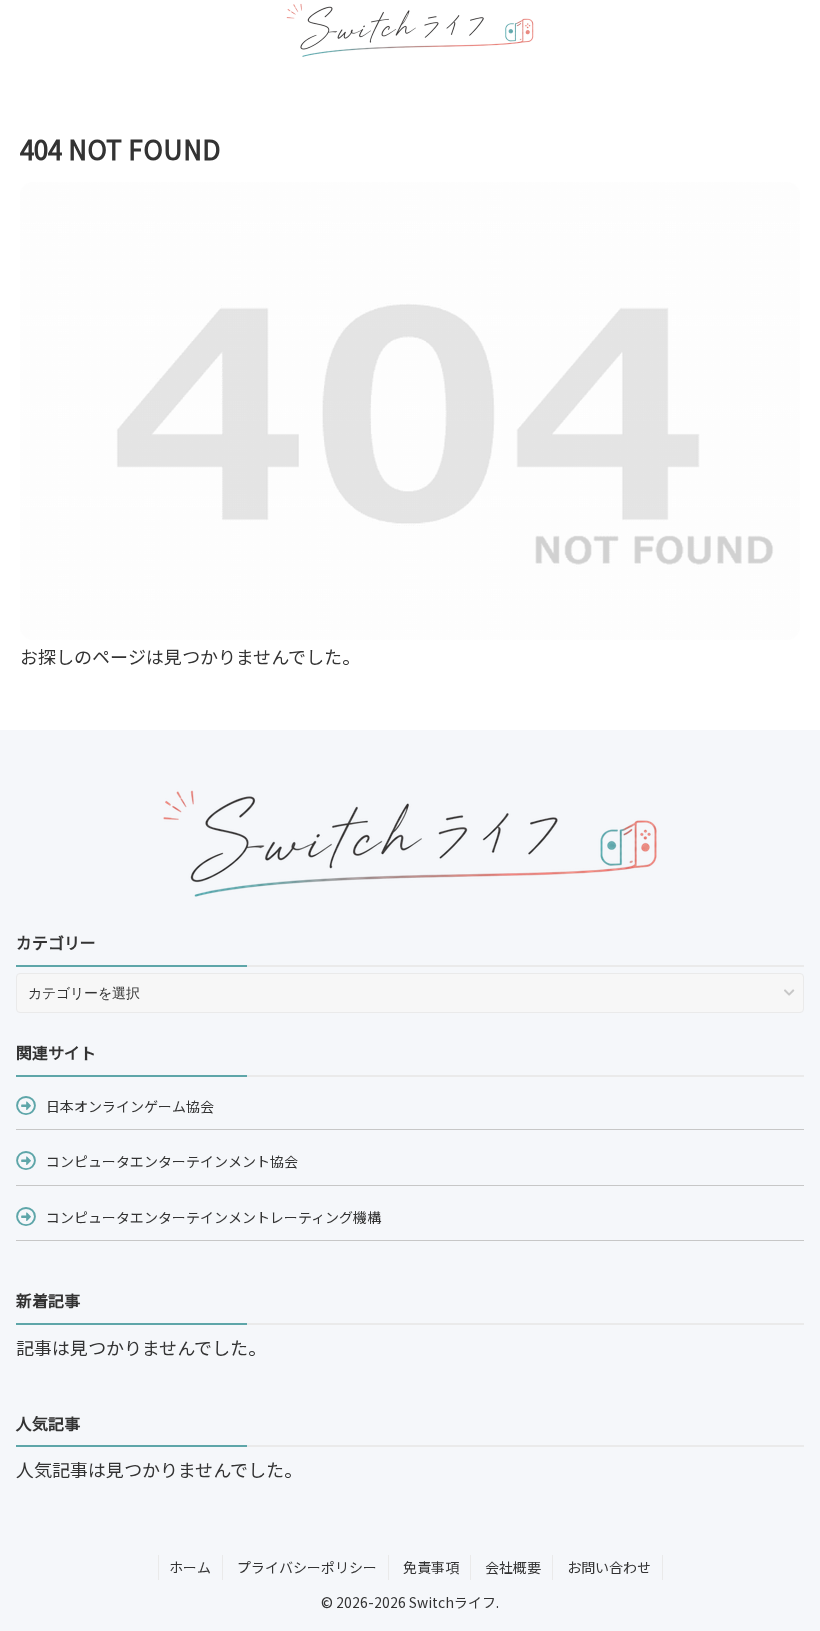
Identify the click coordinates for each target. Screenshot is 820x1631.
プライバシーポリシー (307, 1567)
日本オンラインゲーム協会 (130, 1106)
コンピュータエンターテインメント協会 (172, 1161)
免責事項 (431, 1567)
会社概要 (513, 1567)
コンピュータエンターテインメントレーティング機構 (213, 1217)
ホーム (190, 1567)
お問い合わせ (609, 1567)
